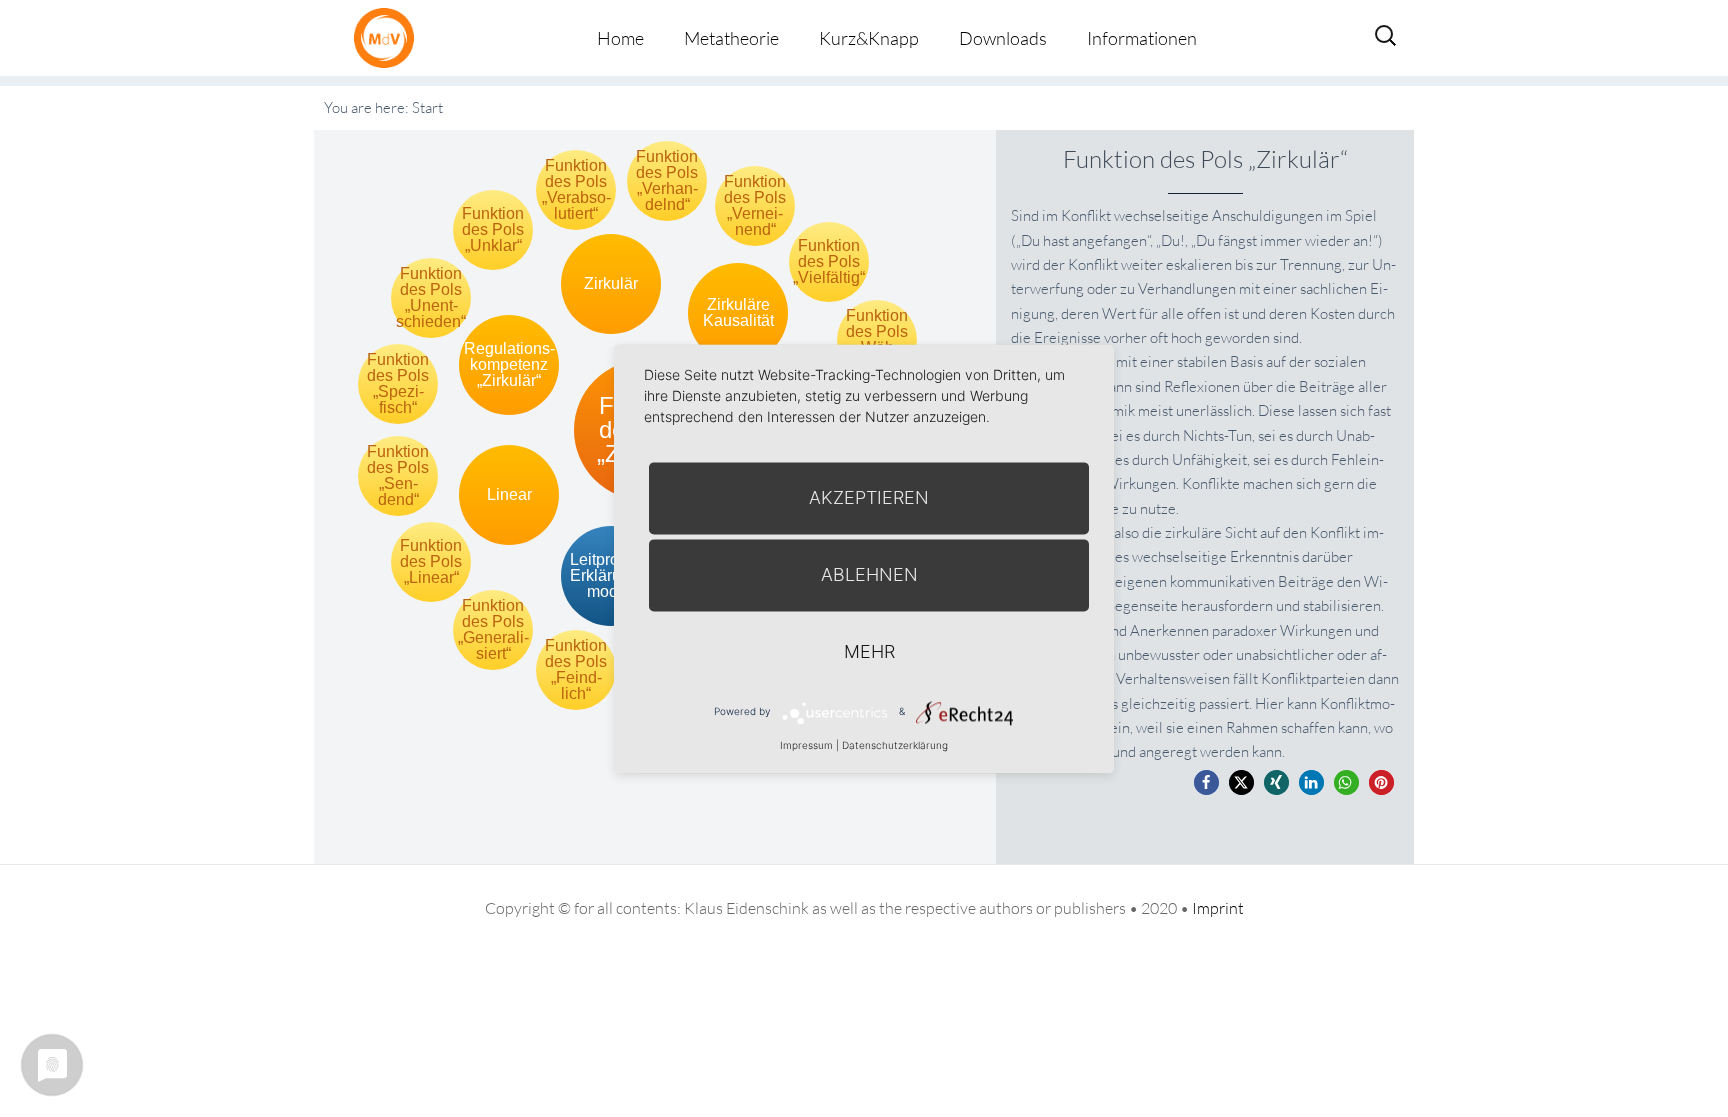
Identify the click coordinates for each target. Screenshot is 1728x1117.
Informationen (1142, 38)
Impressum (806, 745)
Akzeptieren (869, 497)
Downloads (1003, 38)
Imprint (1218, 908)
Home (620, 38)
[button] (1206, 782)
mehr (869, 651)
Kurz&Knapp (869, 38)
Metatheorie (731, 38)
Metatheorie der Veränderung (389, 37)
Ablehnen (869, 574)
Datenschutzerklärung (895, 745)
